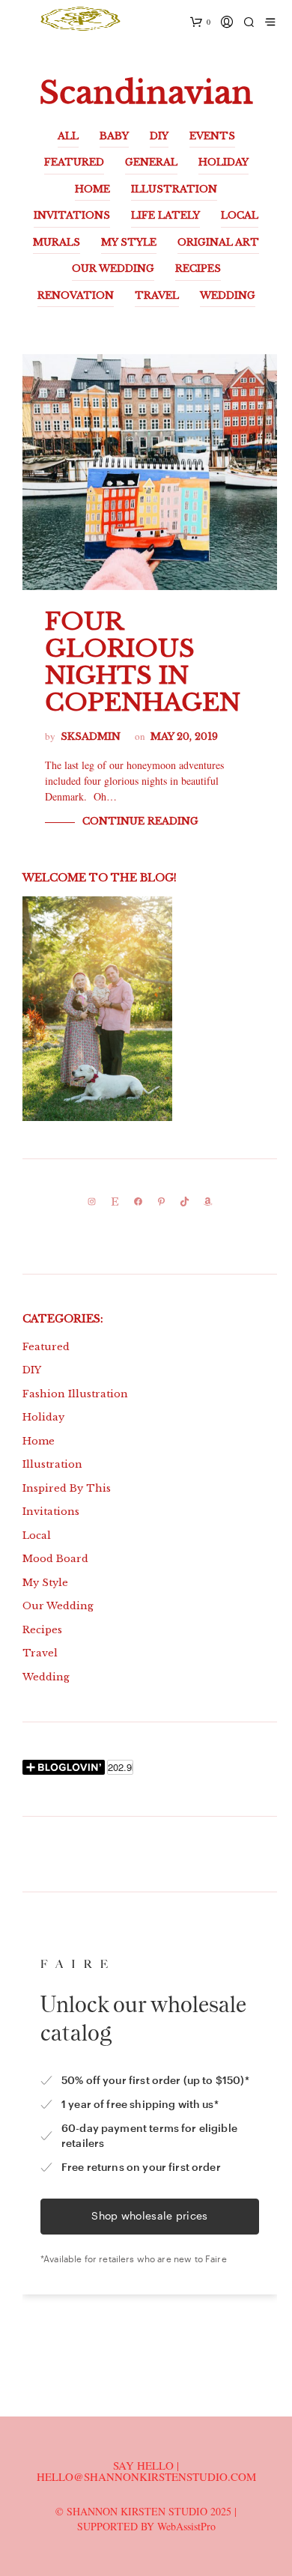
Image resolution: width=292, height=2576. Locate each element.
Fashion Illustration (75, 1394)
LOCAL (240, 215)
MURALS (57, 242)
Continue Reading (140, 821)
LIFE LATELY (165, 215)
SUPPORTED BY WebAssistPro (146, 2526)
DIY (159, 136)
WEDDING (228, 295)
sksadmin (91, 736)
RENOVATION (76, 295)
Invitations (51, 1512)
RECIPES (198, 268)
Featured (46, 1347)
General (151, 162)
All (68, 136)
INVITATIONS (72, 215)
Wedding (46, 1677)
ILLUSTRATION (174, 189)
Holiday (43, 1417)
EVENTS (212, 136)
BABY (114, 136)
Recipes (42, 1630)
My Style (45, 1583)
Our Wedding (58, 1606)
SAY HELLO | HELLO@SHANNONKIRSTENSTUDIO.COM (146, 2471)
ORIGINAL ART (218, 242)
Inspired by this (67, 1488)
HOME (92, 189)
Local (37, 1535)
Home (39, 1441)
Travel (40, 1653)
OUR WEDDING (113, 268)
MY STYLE (129, 242)
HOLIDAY (223, 162)
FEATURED (74, 162)
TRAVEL (157, 295)
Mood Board (55, 1559)
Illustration (52, 1464)
